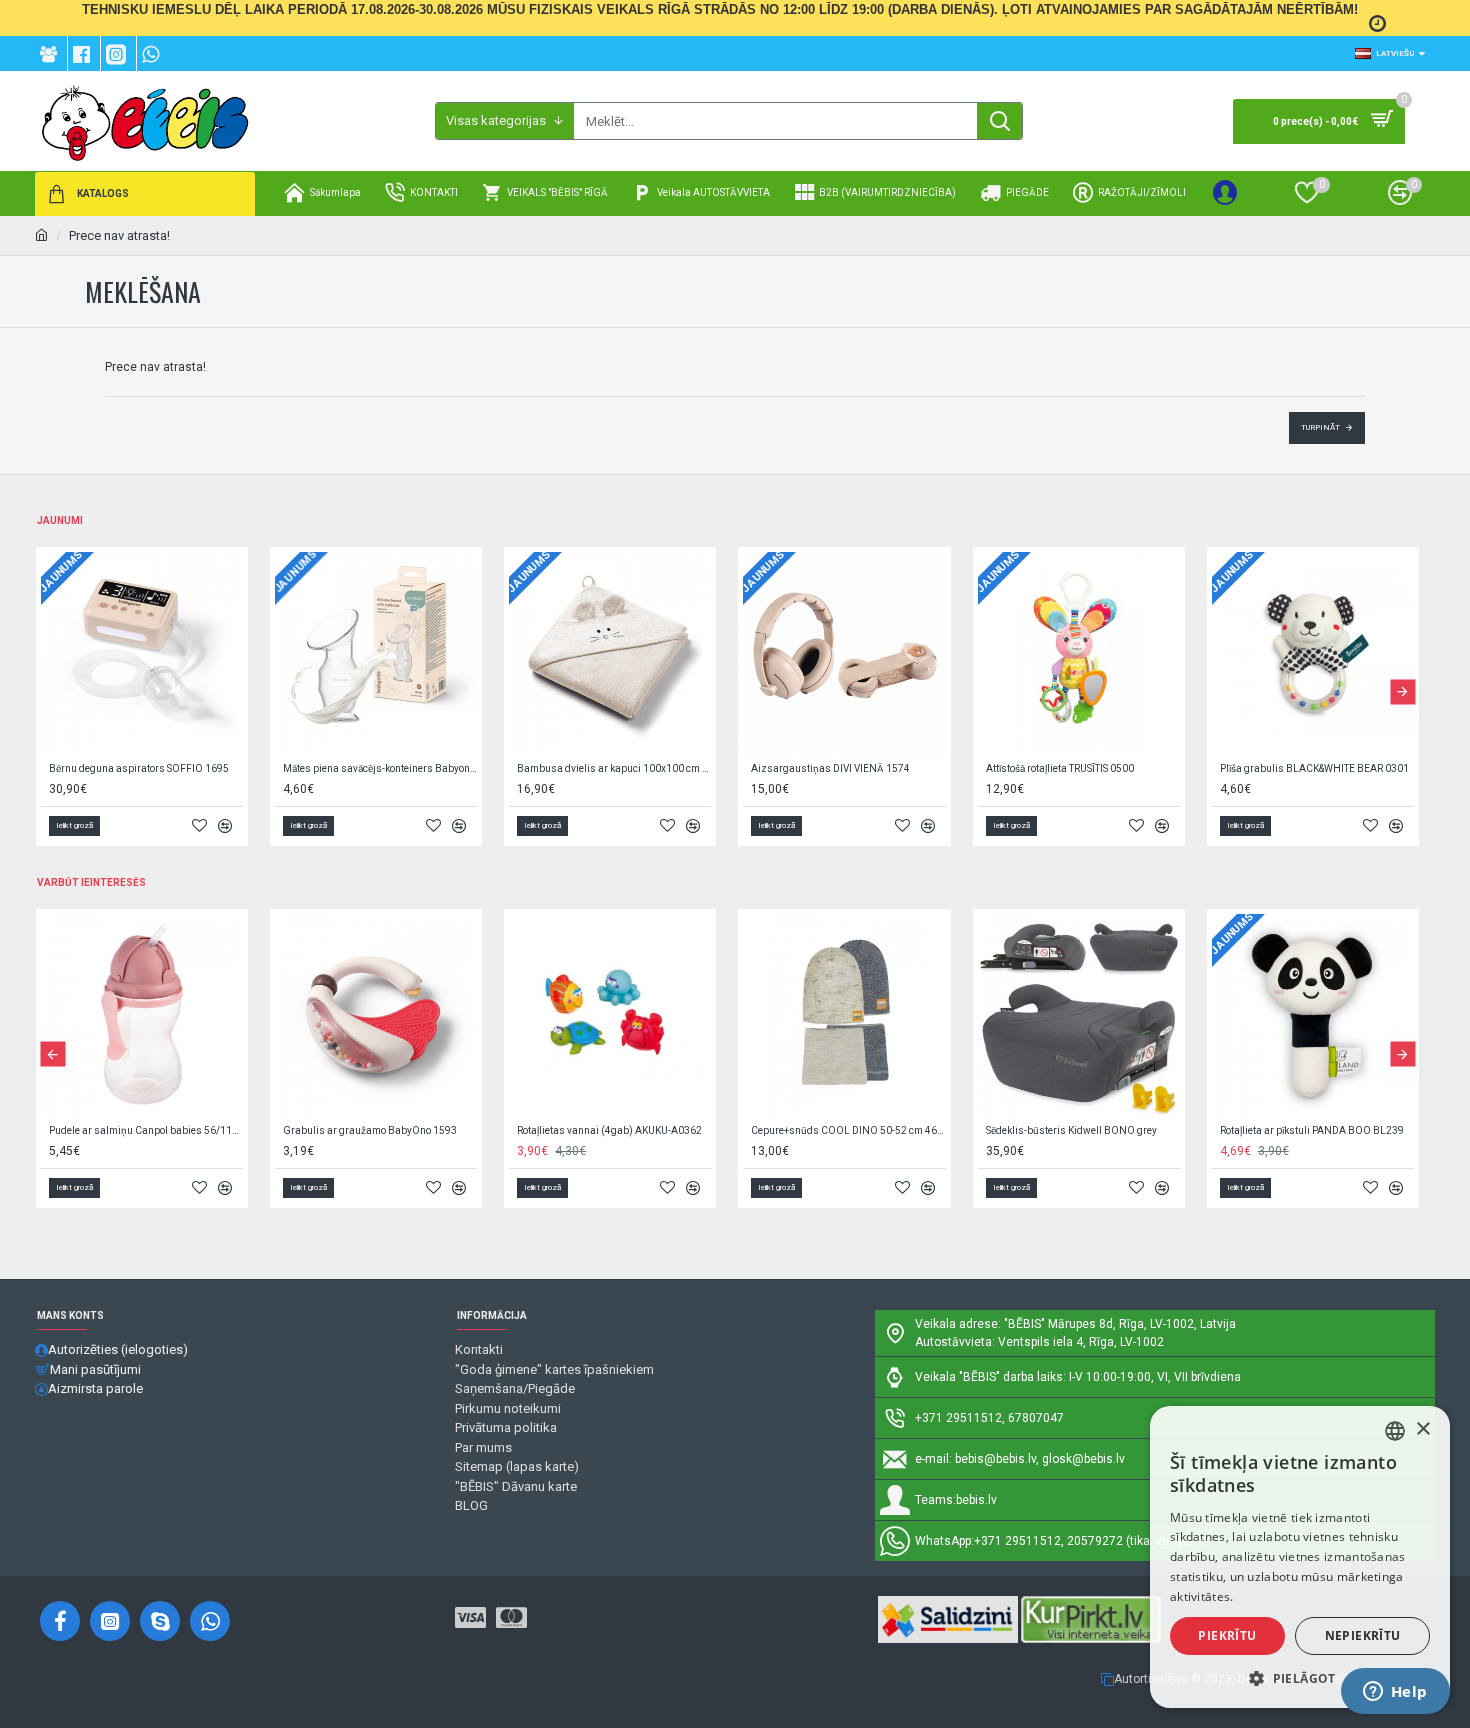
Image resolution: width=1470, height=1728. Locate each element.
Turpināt (1320, 427)
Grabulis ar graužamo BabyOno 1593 (370, 1130)
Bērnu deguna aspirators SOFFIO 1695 (139, 768)
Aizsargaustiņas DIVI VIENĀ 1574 (830, 768)
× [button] (1422, 1429)
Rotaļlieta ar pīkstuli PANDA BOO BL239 (1312, 1130)
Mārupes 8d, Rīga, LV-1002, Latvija (1142, 1324)
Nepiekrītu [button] (1363, 1635)
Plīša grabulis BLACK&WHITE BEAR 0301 (1314, 768)
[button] (52, 691)
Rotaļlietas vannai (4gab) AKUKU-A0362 (609, 1130)
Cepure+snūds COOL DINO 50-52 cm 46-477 (848, 1130)
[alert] (1300, 1557)
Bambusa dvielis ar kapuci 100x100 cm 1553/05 (614, 768)
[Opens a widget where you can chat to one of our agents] (1395, 1693)
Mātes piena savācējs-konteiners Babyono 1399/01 (380, 768)
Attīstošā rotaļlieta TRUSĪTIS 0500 (1060, 768)
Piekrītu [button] (1227, 1635)
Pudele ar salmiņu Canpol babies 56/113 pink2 (146, 1130)
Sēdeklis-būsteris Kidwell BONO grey (1071, 1130)
